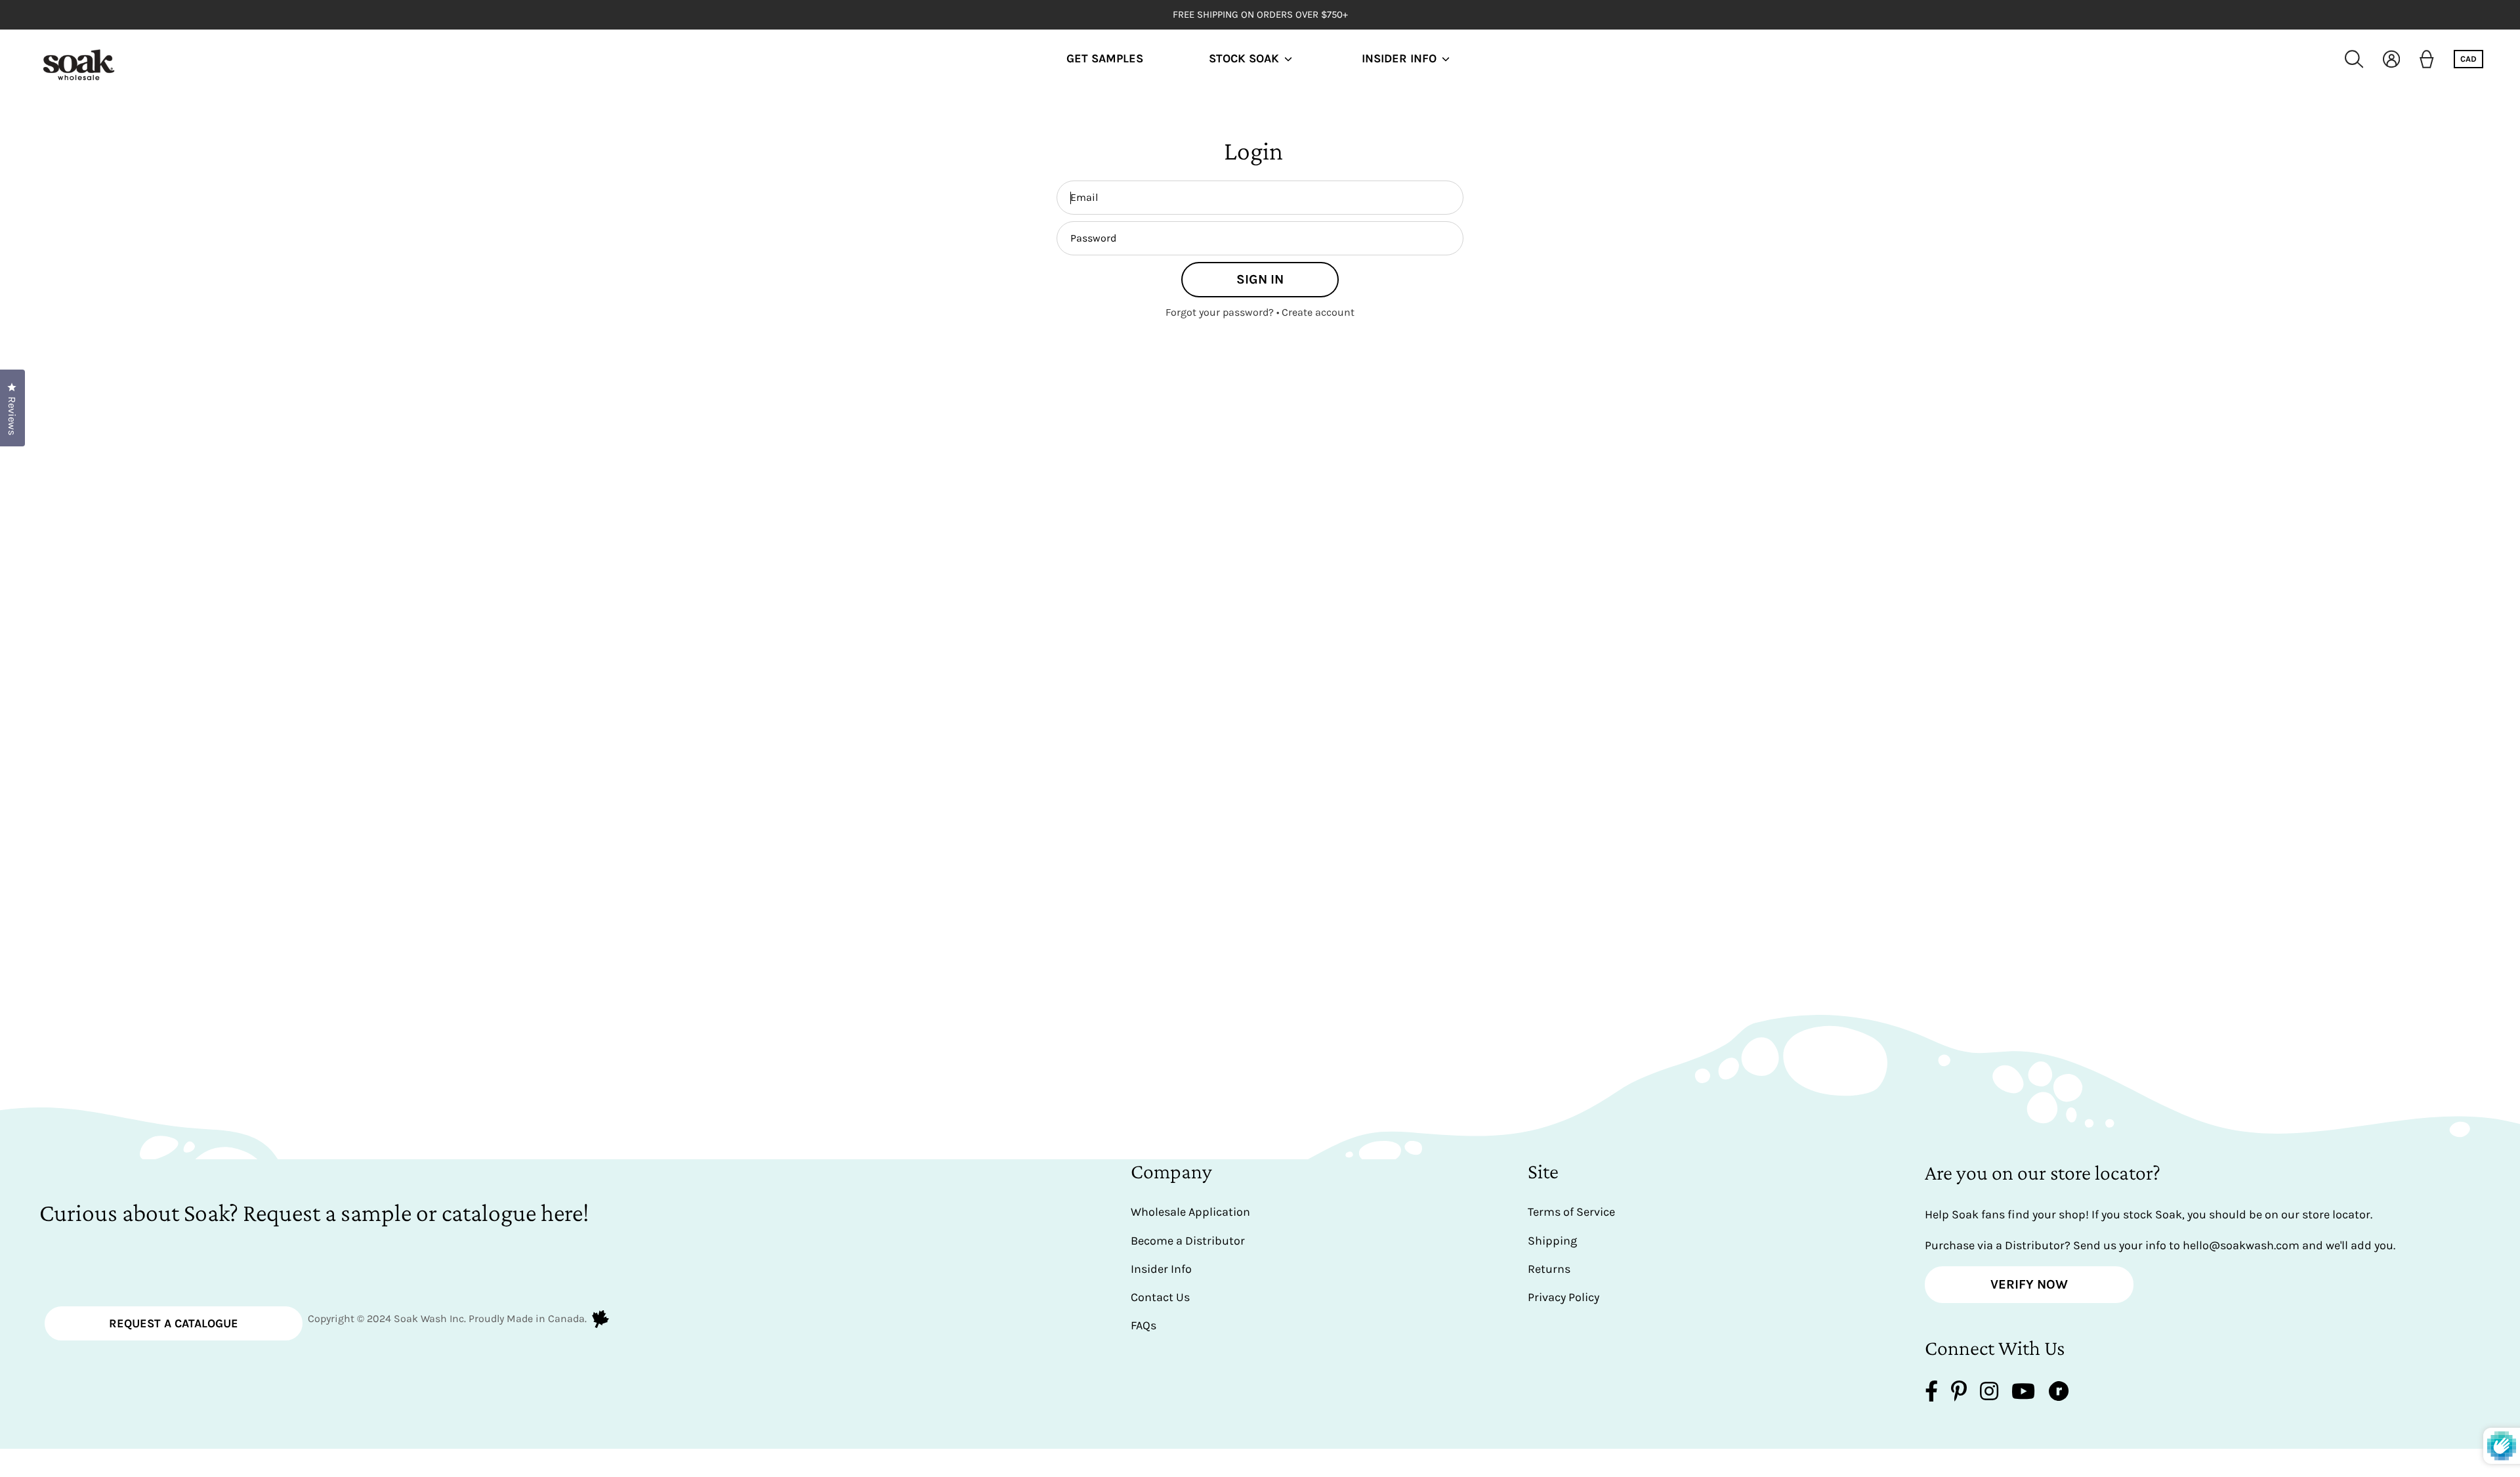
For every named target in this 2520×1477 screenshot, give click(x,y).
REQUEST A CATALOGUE (174, 1323)
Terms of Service (1571, 1212)
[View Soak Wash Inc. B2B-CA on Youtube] (2023, 1394)
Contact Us (1160, 1297)
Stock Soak (1244, 59)
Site (1543, 1171)
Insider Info (1399, 59)
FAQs (1144, 1325)
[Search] (2354, 59)
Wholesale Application (1190, 1212)
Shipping (1552, 1241)
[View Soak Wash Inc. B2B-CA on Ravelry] (2059, 1394)
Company (1171, 1171)
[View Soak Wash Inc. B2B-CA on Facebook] (1931, 1394)
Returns (1549, 1269)
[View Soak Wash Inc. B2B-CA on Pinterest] (1959, 1394)
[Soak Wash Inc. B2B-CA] (79, 59)
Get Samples (1105, 59)
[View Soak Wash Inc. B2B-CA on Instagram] (1989, 1394)
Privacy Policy (1564, 1297)
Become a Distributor (1188, 1241)
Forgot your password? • (1224, 312)
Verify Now (2029, 1284)
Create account (1318, 312)
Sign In (1260, 279)
